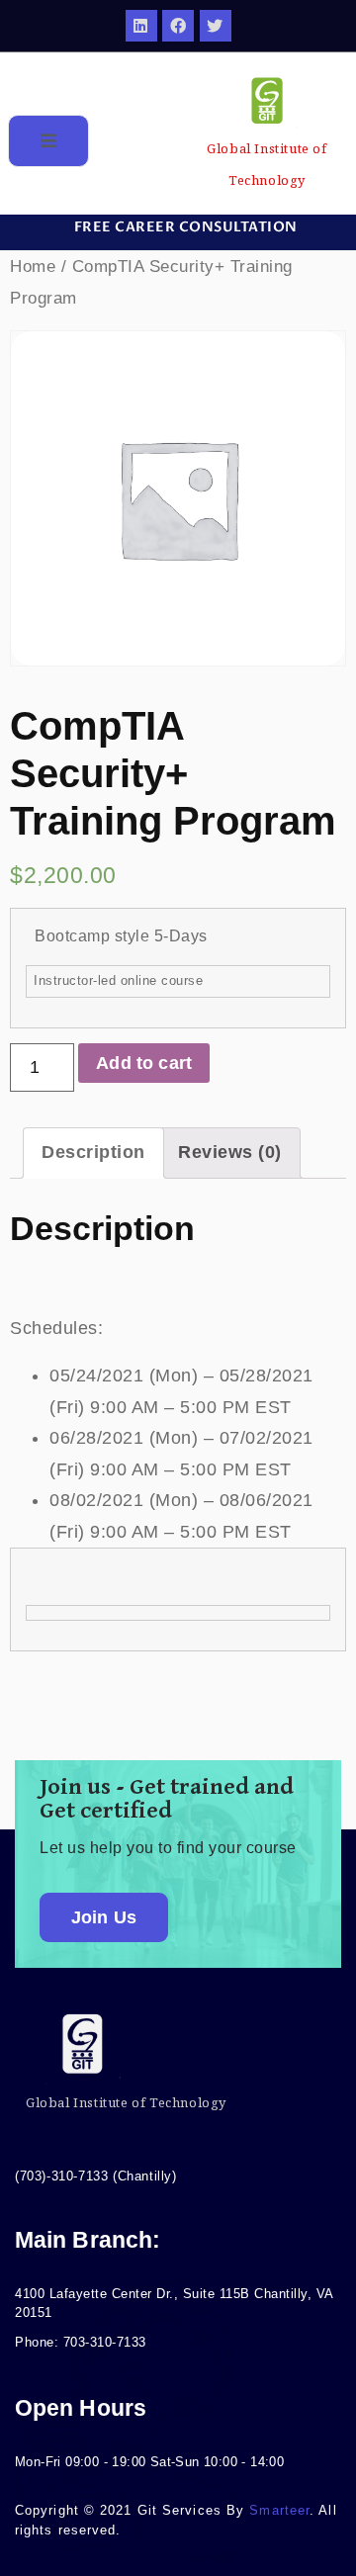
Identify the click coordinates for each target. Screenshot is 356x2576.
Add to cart (144, 1063)
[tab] (93, 1153)
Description (93, 1152)
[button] (178, 227)
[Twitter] (216, 26)
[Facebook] (178, 26)
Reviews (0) (230, 1152)
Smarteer (279, 2510)
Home (33, 266)
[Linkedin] (141, 26)
